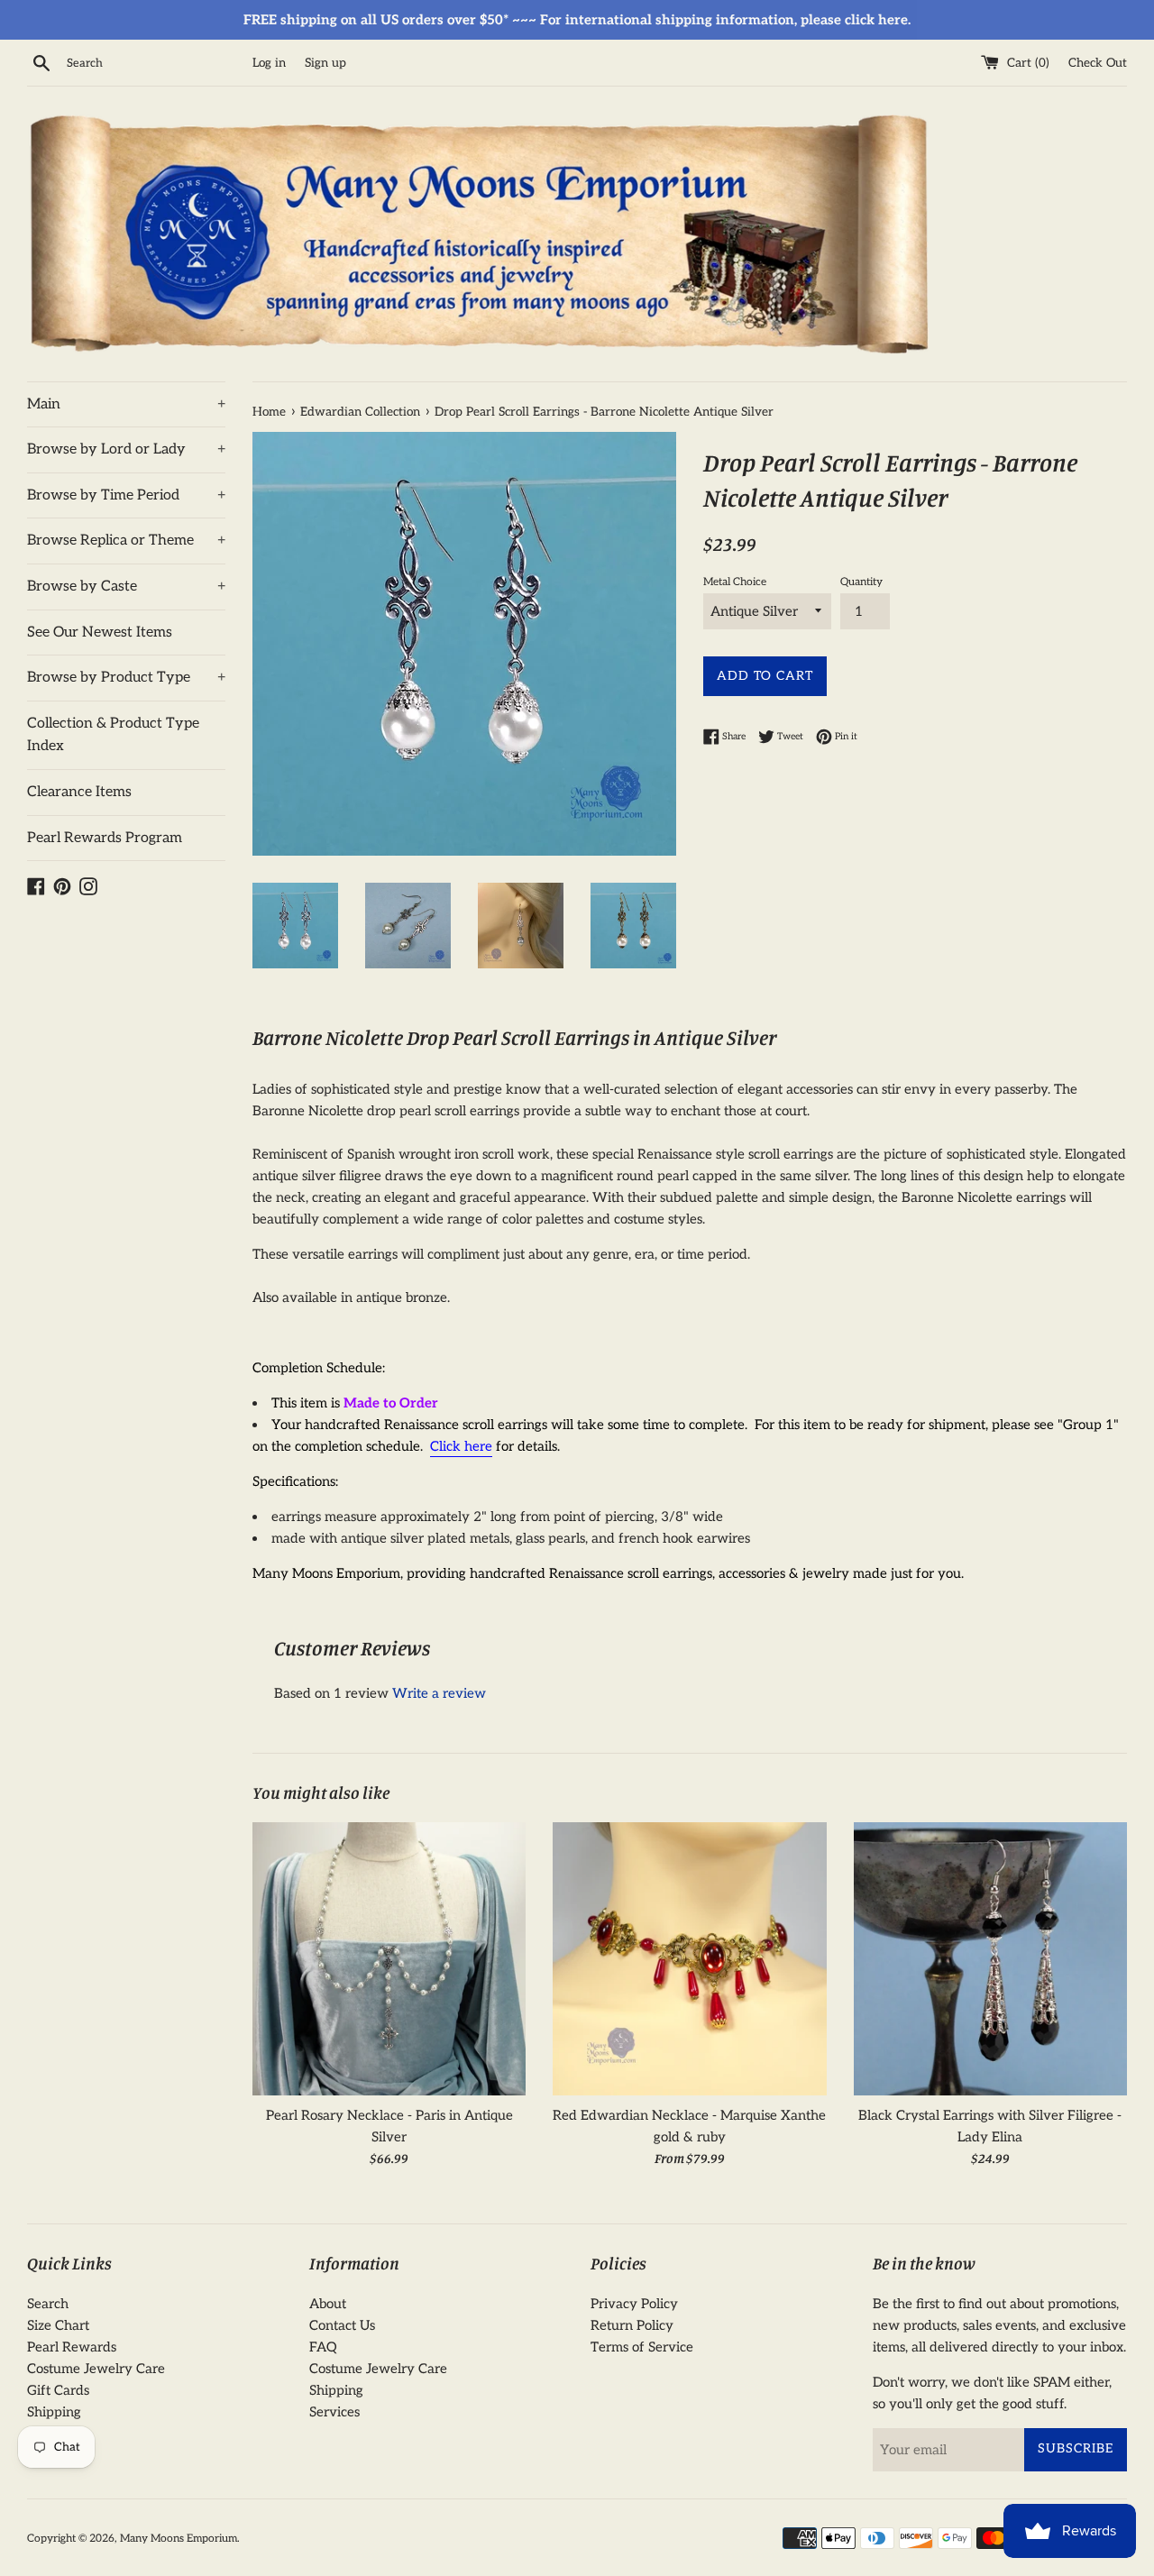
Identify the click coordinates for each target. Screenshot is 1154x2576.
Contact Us (342, 2325)
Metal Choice (735, 582)
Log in (269, 63)
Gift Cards (58, 2390)
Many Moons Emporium (179, 2539)
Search (48, 2304)
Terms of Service (642, 2347)
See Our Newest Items (100, 633)
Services (334, 2412)
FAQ (323, 2347)
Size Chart (58, 2325)
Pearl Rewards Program (105, 838)
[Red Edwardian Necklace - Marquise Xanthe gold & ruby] (689, 1959)
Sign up (325, 63)
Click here (461, 1446)
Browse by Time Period (126, 495)
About (328, 2304)
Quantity (861, 582)
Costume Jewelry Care (96, 2369)
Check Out (1098, 63)
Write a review (439, 1693)
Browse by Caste (126, 587)
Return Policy (632, 2325)
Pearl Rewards (72, 2347)
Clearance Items (79, 792)
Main (126, 404)
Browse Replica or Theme (126, 541)
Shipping (54, 2412)
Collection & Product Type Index (113, 735)
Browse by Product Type (126, 678)
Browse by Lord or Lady (126, 449)
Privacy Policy (634, 2304)
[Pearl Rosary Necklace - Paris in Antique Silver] (389, 1959)
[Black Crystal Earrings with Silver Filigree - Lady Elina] (990, 1959)
